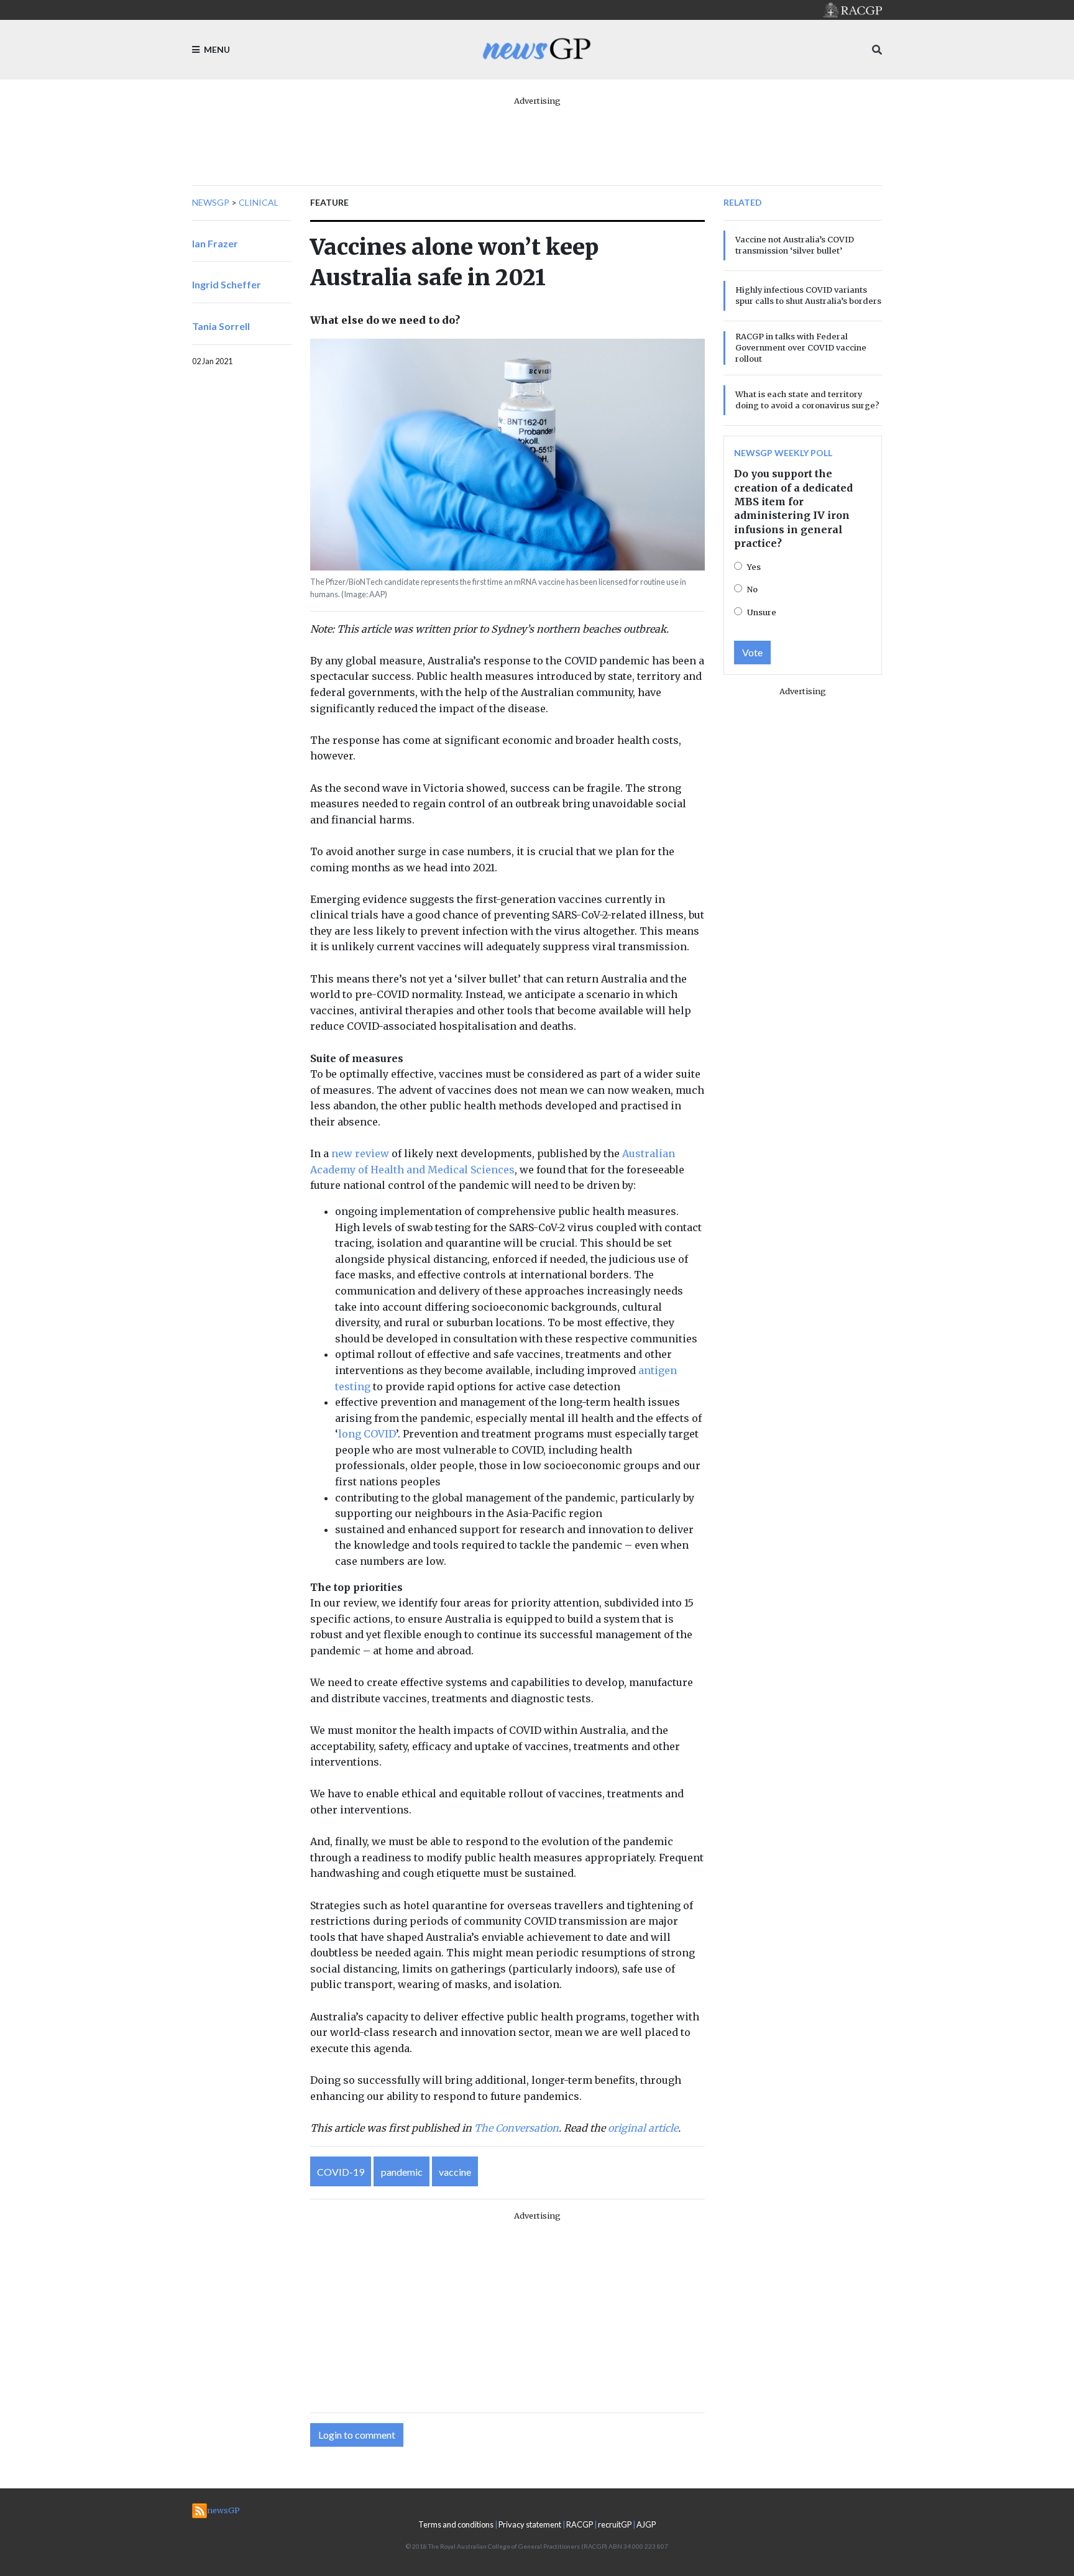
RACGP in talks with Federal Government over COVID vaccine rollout (801, 347)
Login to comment (357, 2435)
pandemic (402, 2172)
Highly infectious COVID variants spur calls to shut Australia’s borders (808, 295)
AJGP (646, 2524)
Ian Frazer (215, 243)
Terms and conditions (456, 2524)
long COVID (367, 1434)
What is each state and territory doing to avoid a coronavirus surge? (807, 400)
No (752, 589)
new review (360, 1153)
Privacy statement (530, 2524)
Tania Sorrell (221, 326)
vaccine (455, 2172)
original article (643, 2128)
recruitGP (615, 2524)
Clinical (259, 202)
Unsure (762, 612)
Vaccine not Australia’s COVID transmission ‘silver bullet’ (795, 245)
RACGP (580, 2524)
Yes (754, 567)
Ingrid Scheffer (227, 284)
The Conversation (516, 2128)
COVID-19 (341, 2172)
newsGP (211, 202)
